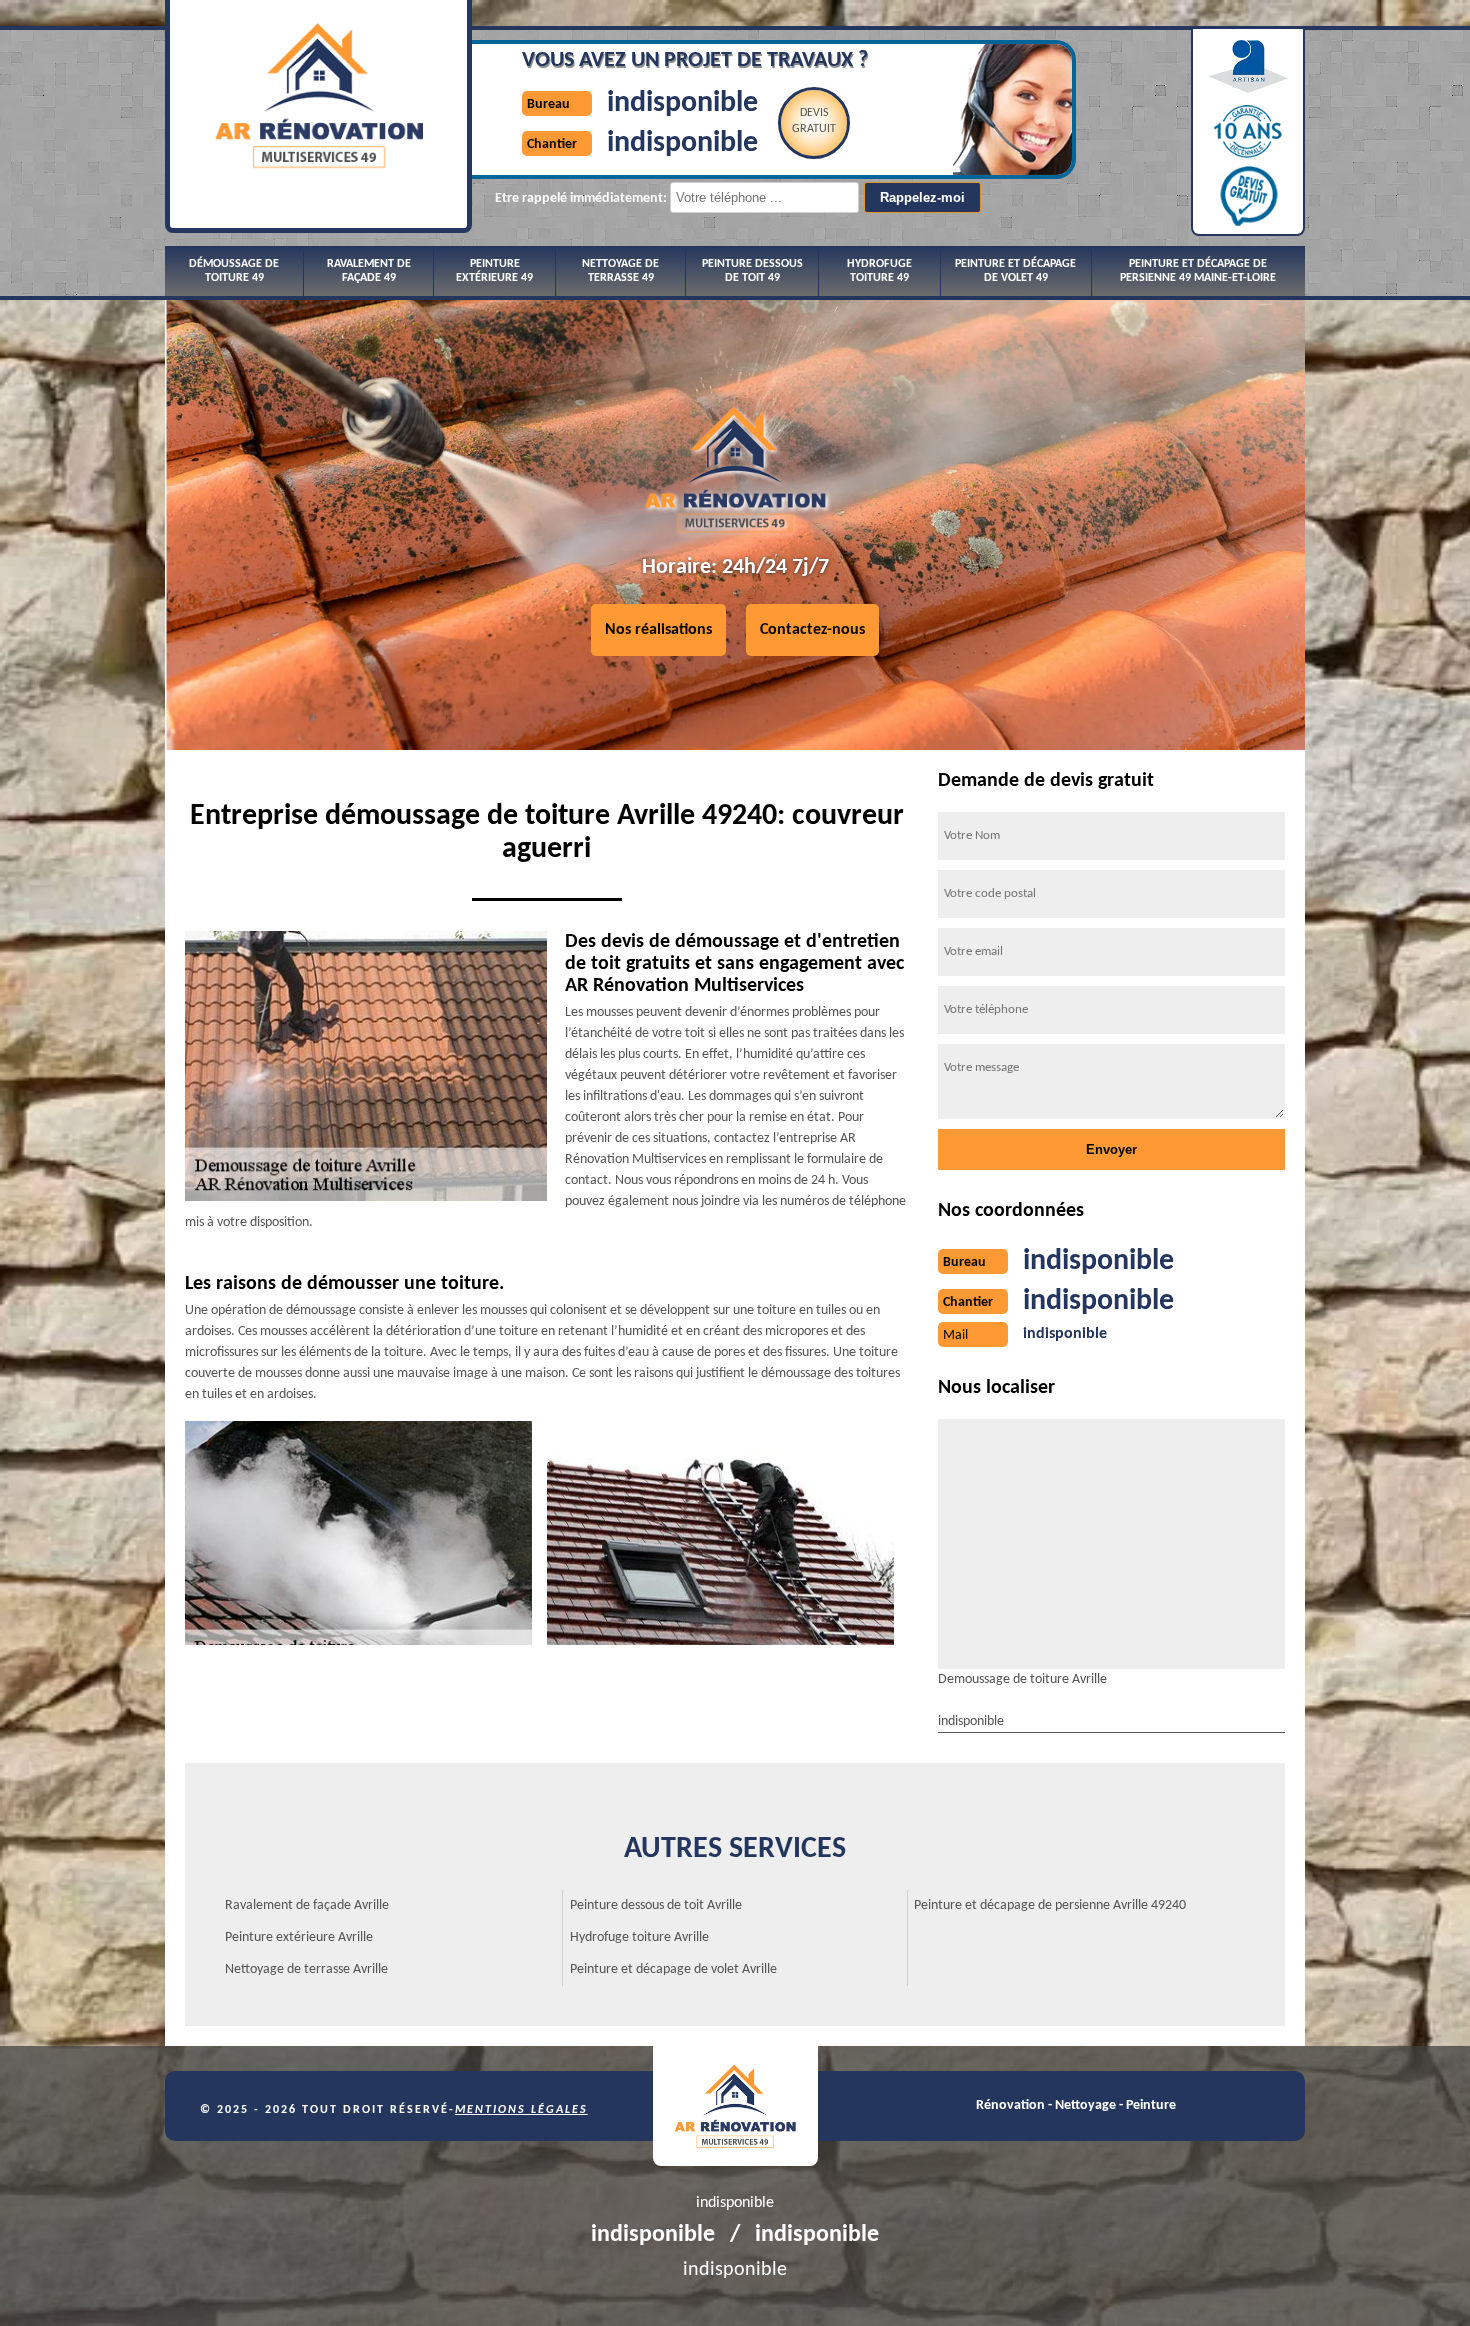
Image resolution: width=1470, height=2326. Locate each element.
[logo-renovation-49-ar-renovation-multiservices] (735, 2106)
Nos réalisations (658, 630)
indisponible (682, 103)
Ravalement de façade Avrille (307, 1905)
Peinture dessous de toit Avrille (656, 1905)
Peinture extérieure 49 (494, 271)
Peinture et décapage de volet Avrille (673, 1969)
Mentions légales (521, 2110)
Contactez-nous (812, 630)
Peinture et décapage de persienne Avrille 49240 (1050, 1905)
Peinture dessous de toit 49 (752, 271)
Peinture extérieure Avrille (299, 1937)
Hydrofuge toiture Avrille (639, 1937)
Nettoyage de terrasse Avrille (306, 1969)
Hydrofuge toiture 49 (879, 271)
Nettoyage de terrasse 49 (620, 271)
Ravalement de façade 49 (369, 271)
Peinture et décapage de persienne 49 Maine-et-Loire (1198, 271)
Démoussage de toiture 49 (234, 271)
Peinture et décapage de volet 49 (1015, 271)
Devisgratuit (814, 121)
